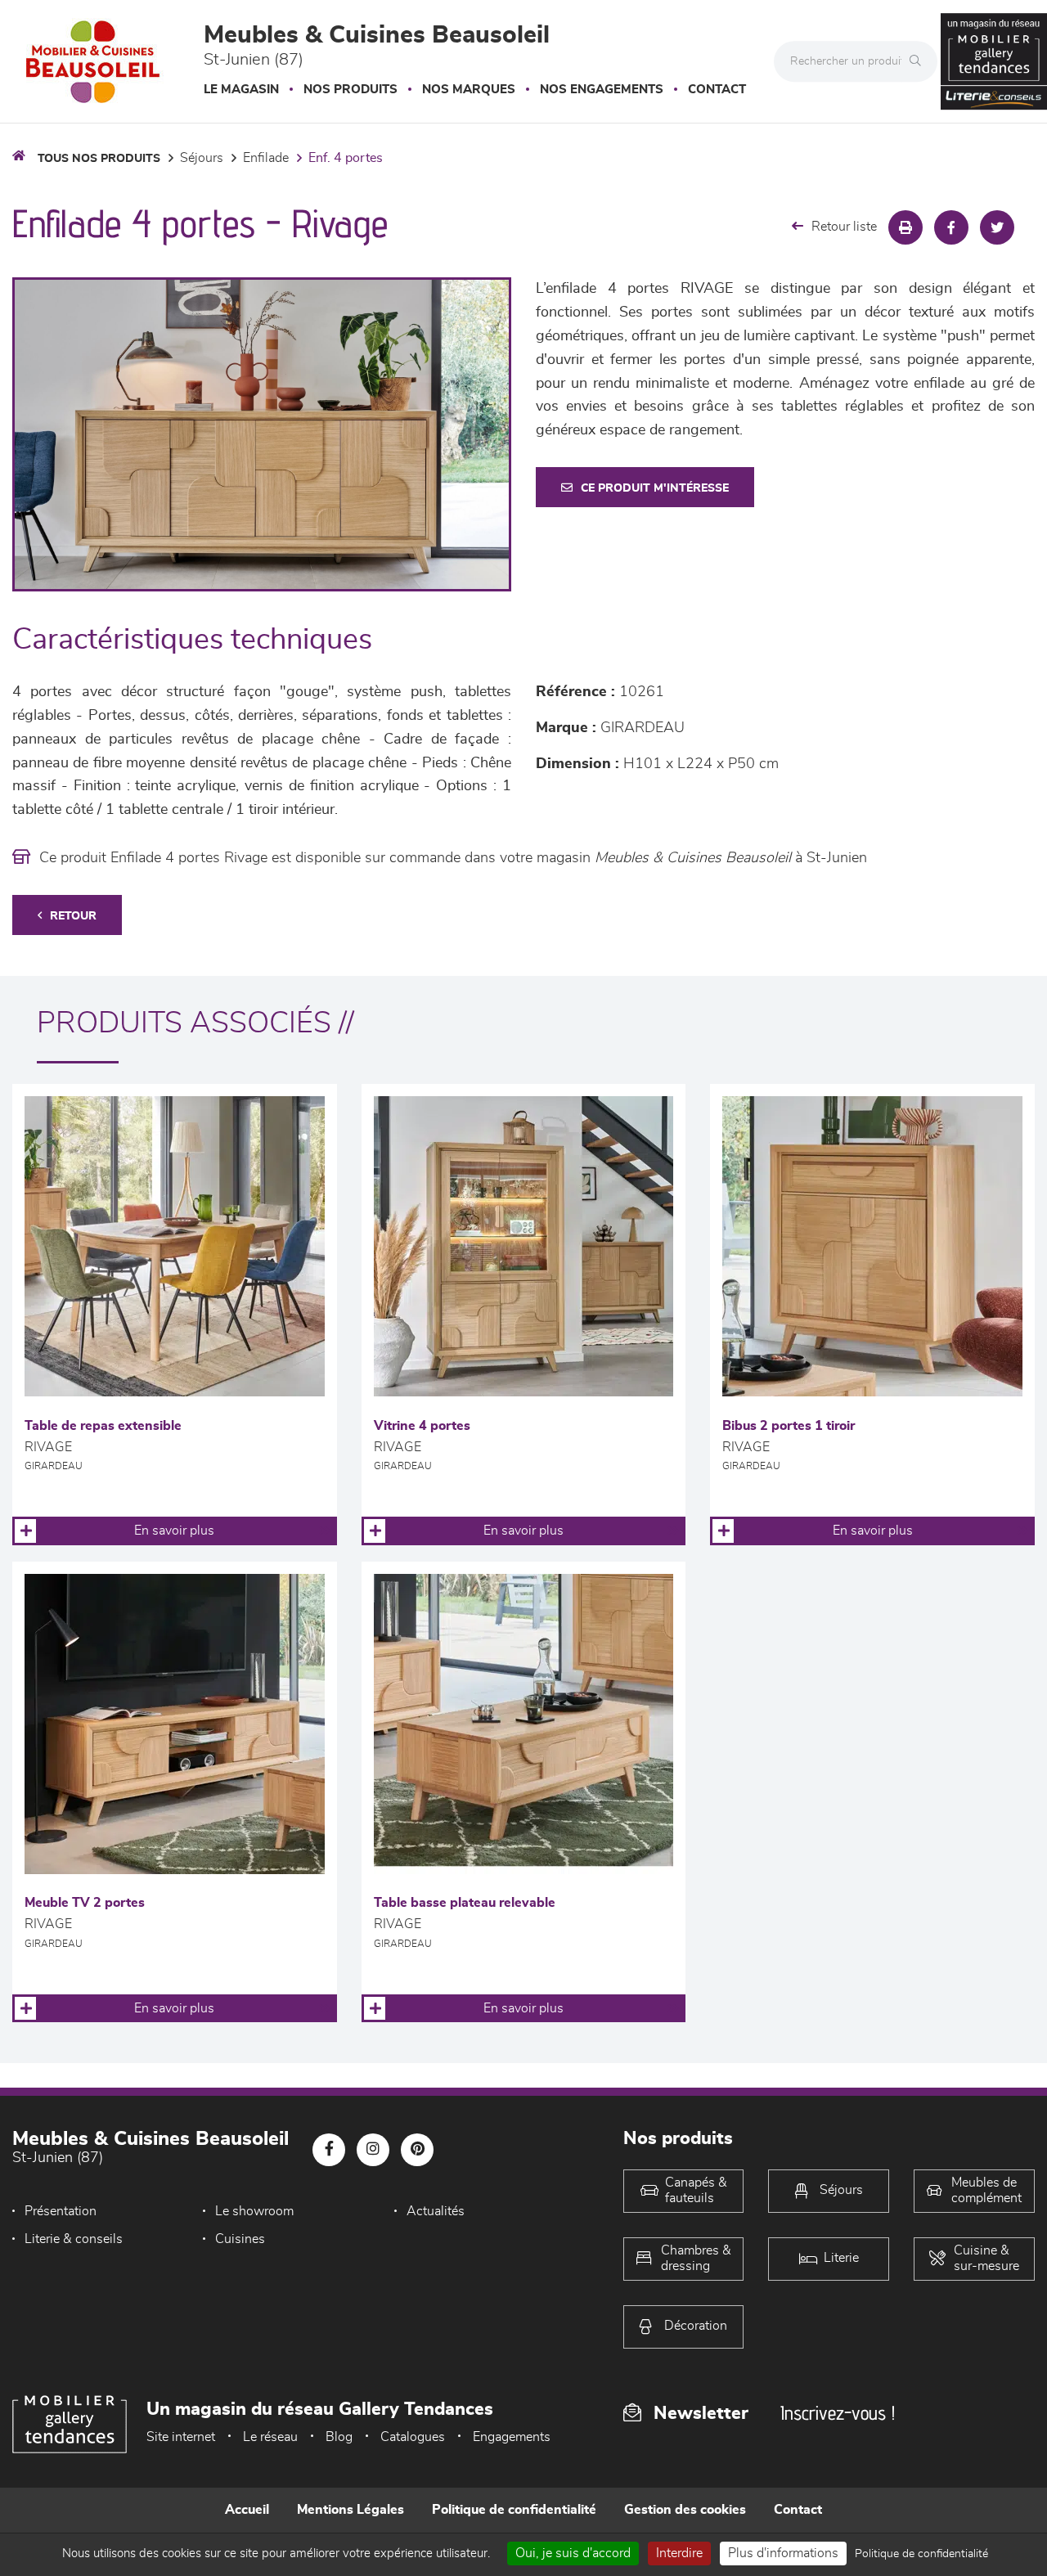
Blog (339, 2437)
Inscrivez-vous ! (838, 2413)
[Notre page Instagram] (373, 2150)
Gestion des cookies (685, 2510)
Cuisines (240, 2239)
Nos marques (469, 90)
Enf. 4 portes (346, 158)
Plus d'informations (783, 2553)
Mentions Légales (350, 2510)
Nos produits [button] (350, 90)
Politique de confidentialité (514, 2510)
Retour (73, 916)
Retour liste (844, 227)
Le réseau (270, 2437)
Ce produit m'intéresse (655, 488)
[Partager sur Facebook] (951, 227)
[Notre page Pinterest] (417, 2150)
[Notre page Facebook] (329, 2150)
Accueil (247, 2510)
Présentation (61, 2211)
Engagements (512, 2437)
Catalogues (413, 2437)
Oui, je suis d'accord (573, 2553)
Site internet (181, 2437)
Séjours (202, 158)
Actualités (436, 2211)
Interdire (679, 2553)
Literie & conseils (74, 2239)
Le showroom (254, 2211)
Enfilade (266, 158)
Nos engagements (602, 90)
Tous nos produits (99, 159)
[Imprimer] (905, 227)
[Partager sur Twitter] (997, 227)
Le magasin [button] (241, 90)
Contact (717, 90)
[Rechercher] (919, 61)
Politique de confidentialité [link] (921, 2554)
